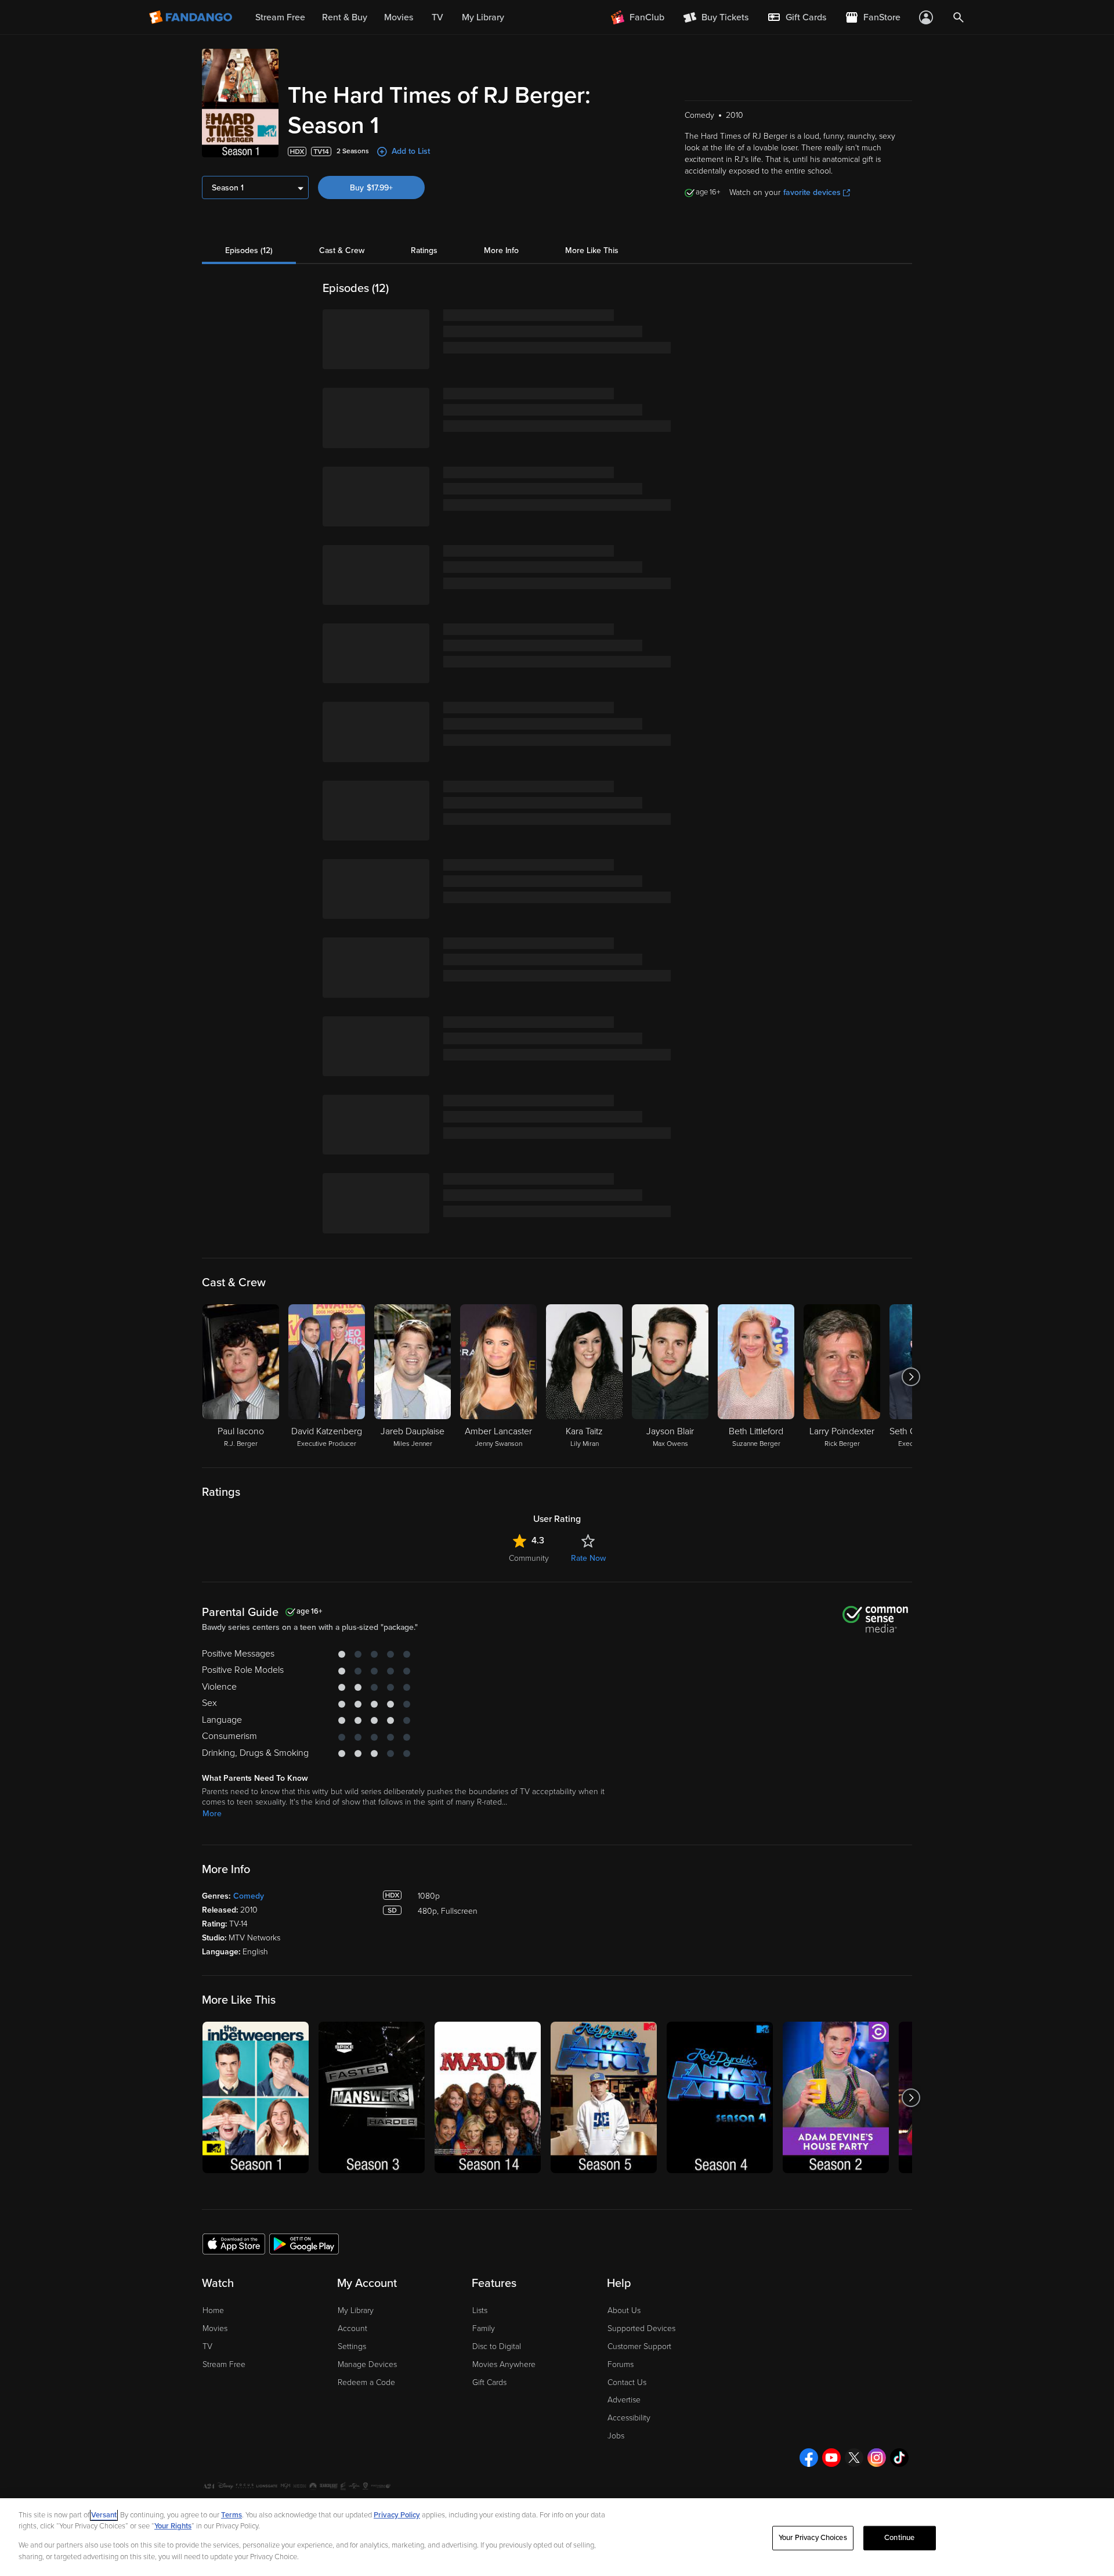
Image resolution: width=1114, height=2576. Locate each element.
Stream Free (224, 2364)
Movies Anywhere (504, 2364)
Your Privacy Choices (813, 2538)
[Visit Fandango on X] (854, 2458)
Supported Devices (641, 2328)
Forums (621, 2364)
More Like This (592, 250)
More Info (501, 250)
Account (352, 2328)
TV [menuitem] (437, 17)
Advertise (624, 2400)
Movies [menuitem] (399, 17)
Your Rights (173, 2526)
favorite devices (812, 192)
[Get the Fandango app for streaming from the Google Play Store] (304, 2243)
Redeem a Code (366, 2382)
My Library (356, 2310)
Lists (480, 2310)
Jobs (616, 2436)
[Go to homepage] (192, 17)
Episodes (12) (249, 250)
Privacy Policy (397, 2515)
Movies (215, 2328)
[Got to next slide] (911, 1377)
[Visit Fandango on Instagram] (877, 2458)
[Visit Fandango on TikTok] (899, 2458)
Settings (352, 2346)
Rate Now (588, 1558)
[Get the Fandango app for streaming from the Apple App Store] (234, 2243)
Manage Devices (367, 2364)
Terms (232, 2515)
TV (207, 2346)
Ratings (424, 250)
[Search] (959, 17)
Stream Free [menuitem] (280, 17)
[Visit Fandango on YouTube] (831, 2458)
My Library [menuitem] (483, 17)
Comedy (249, 1896)
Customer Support (639, 2346)
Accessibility (629, 2418)
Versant (104, 2515)
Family (484, 2328)
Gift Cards (489, 2382)
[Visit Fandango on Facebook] (809, 2458)
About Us (624, 2310)
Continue (899, 2538)
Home (213, 2310)
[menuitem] (797, 17)
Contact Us (627, 2382)
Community (529, 1558)
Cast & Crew (342, 250)
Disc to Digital (497, 2346)
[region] (557, 2537)
